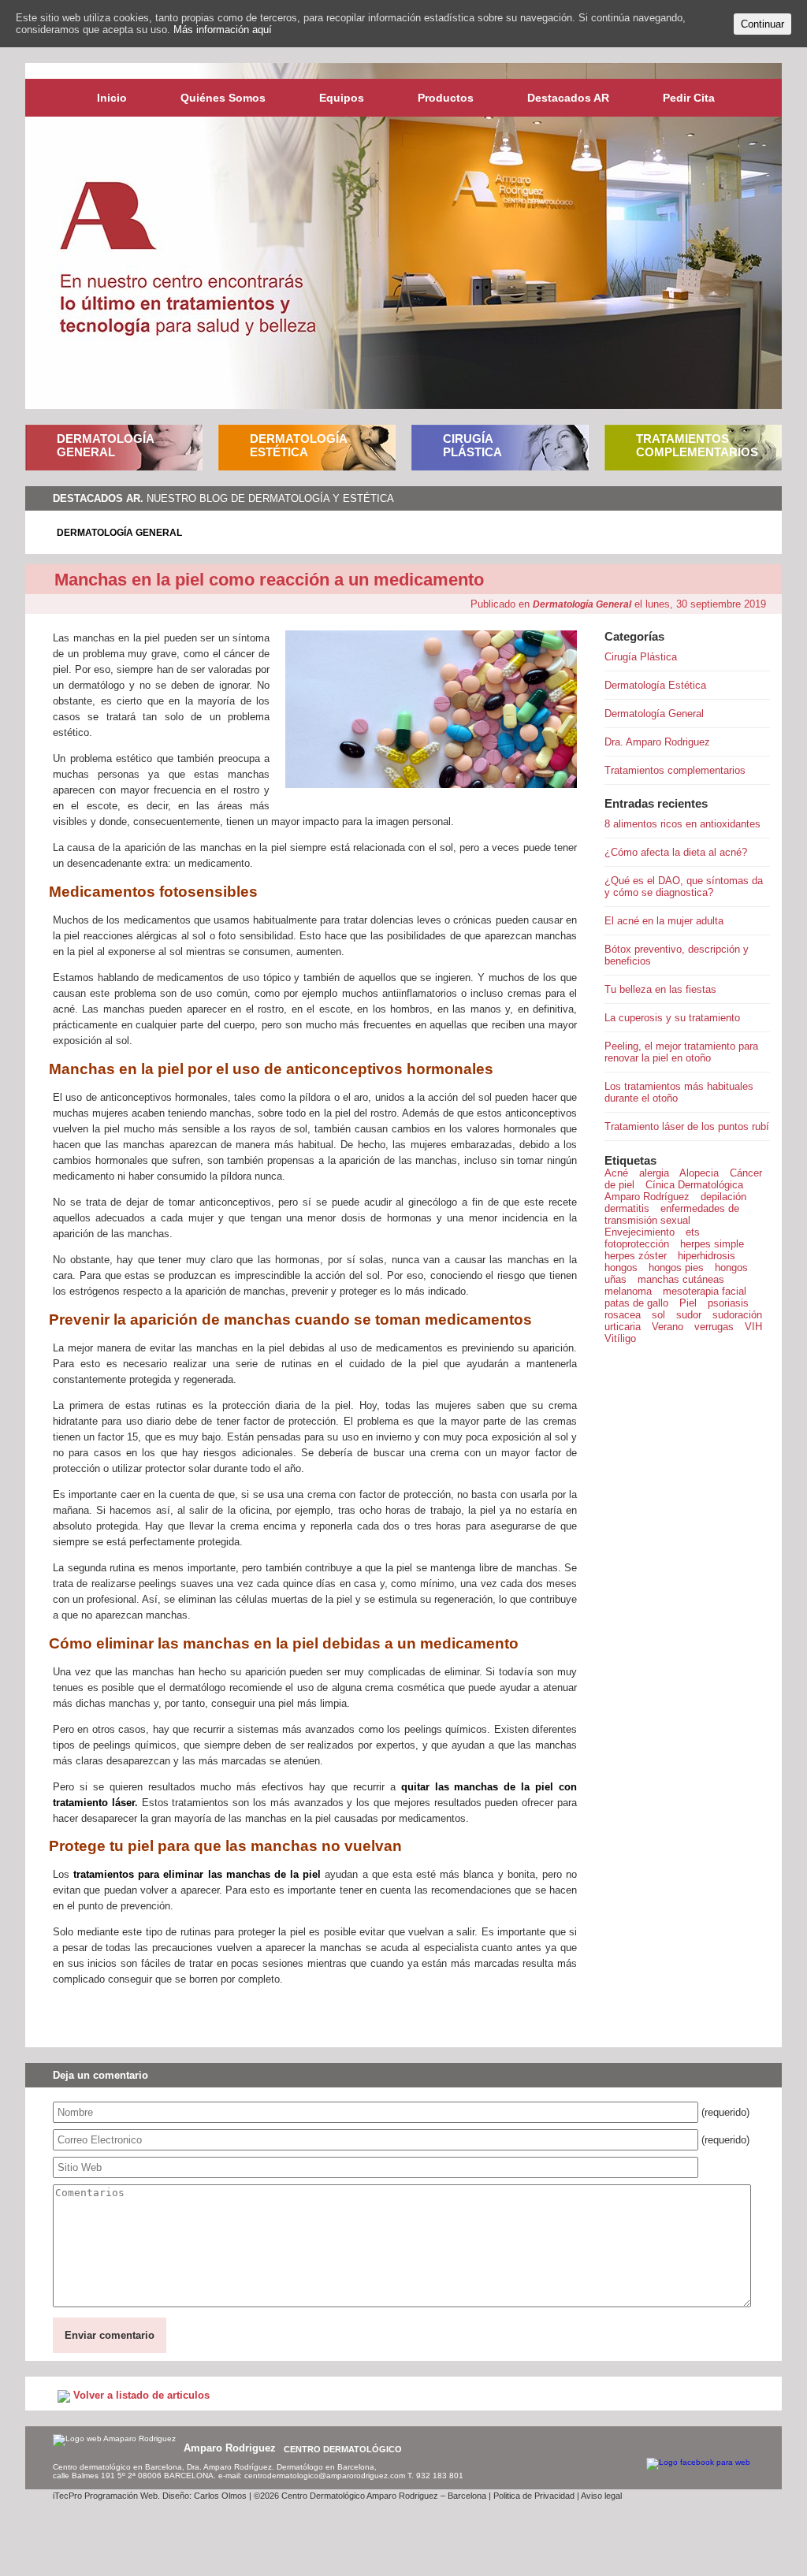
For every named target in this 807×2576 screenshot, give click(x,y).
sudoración (737, 1315)
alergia (654, 1173)
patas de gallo (636, 1303)
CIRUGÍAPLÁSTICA (472, 445)
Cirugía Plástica (641, 657)
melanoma (628, 1291)
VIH (753, 1327)
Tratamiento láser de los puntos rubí (687, 1126)
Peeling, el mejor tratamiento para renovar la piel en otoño (681, 1052)
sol (658, 1315)
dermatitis (627, 1208)
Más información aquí (223, 30)
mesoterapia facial (705, 1291)
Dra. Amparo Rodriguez (657, 742)
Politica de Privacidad (534, 2496)
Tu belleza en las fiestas (660, 989)
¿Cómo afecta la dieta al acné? (676, 852)
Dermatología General (119, 533)
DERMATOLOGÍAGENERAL (106, 445)
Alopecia (699, 1173)
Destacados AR (568, 98)
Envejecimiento (640, 1232)
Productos (446, 98)
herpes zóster (636, 1256)
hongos (621, 1268)
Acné (616, 1173)
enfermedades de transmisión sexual (672, 1214)
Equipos (342, 98)
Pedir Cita (689, 98)
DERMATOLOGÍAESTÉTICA (299, 445)
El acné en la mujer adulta (664, 921)
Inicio (112, 98)
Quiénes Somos (223, 98)
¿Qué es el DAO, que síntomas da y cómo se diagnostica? (684, 887)
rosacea (623, 1315)
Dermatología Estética (655, 685)
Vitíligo (620, 1338)
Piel (688, 1303)
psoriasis (728, 1303)
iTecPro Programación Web (105, 2496)
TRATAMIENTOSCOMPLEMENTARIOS (697, 445)
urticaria (623, 1327)
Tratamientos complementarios (675, 770)
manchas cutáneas (681, 1279)
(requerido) (725, 2112)
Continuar (762, 24)
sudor (689, 1315)
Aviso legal (601, 2496)
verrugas (714, 1327)
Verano (668, 1327)
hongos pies (676, 1268)
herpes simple (712, 1244)
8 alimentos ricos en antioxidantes (682, 824)
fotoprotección (637, 1244)
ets (693, 1232)
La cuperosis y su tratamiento (672, 1018)
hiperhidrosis (707, 1256)
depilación (723, 1197)
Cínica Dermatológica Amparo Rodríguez (674, 1191)
